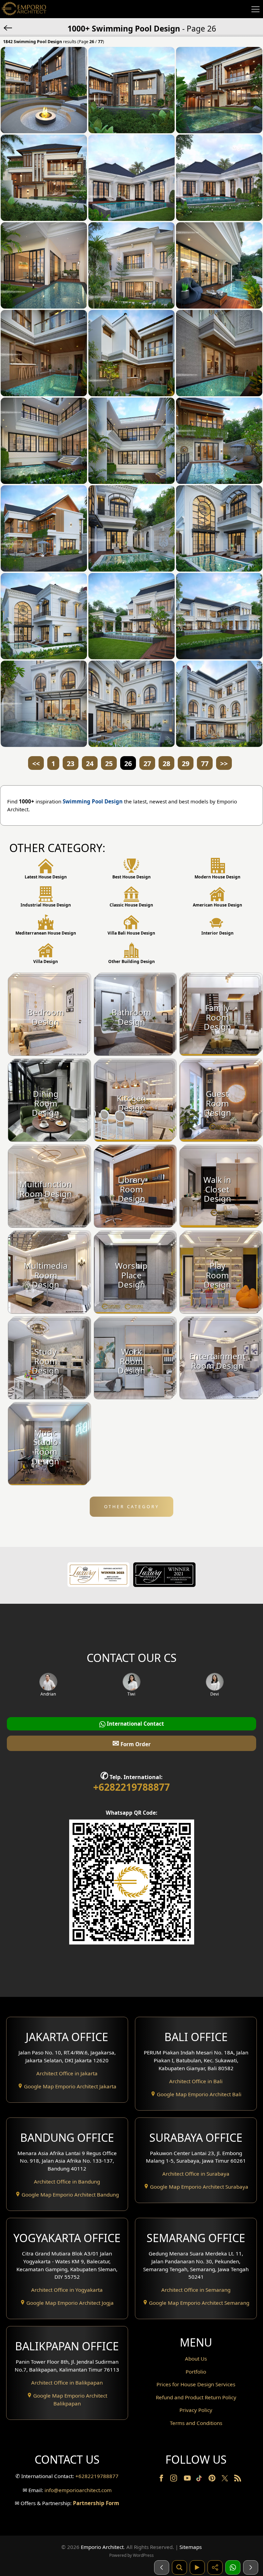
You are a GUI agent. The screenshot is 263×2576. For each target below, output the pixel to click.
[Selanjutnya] (251, 2567)
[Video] (197, 2567)
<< (36, 764)
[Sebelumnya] (162, 2567)
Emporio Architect (102, 2547)
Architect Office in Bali (196, 2081)
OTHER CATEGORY (132, 1506)
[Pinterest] (213, 2479)
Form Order (131, 1743)
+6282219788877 (131, 1787)
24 (90, 764)
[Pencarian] (179, 2567)
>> (224, 764)
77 (205, 764)
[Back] (9, 27)
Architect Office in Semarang (196, 2290)
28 (166, 764)
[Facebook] (162, 2479)
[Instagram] (174, 2479)
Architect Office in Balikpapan (67, 2383)
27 (147, 764)
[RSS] (238, 2479)
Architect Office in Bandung (67, 2181)
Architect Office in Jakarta (67, 2073)
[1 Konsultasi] (233, 2567)
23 (71, 764)
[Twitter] (226, 2481)
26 (128, 764)
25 (109, 764)
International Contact (135, 1724)
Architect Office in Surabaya (196, 2174)
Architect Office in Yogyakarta (67, 2290)
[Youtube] (188, 2479)
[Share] (215, 2567)
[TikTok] (200, 2479)
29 (186, 764)
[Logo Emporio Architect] (24, 9)
